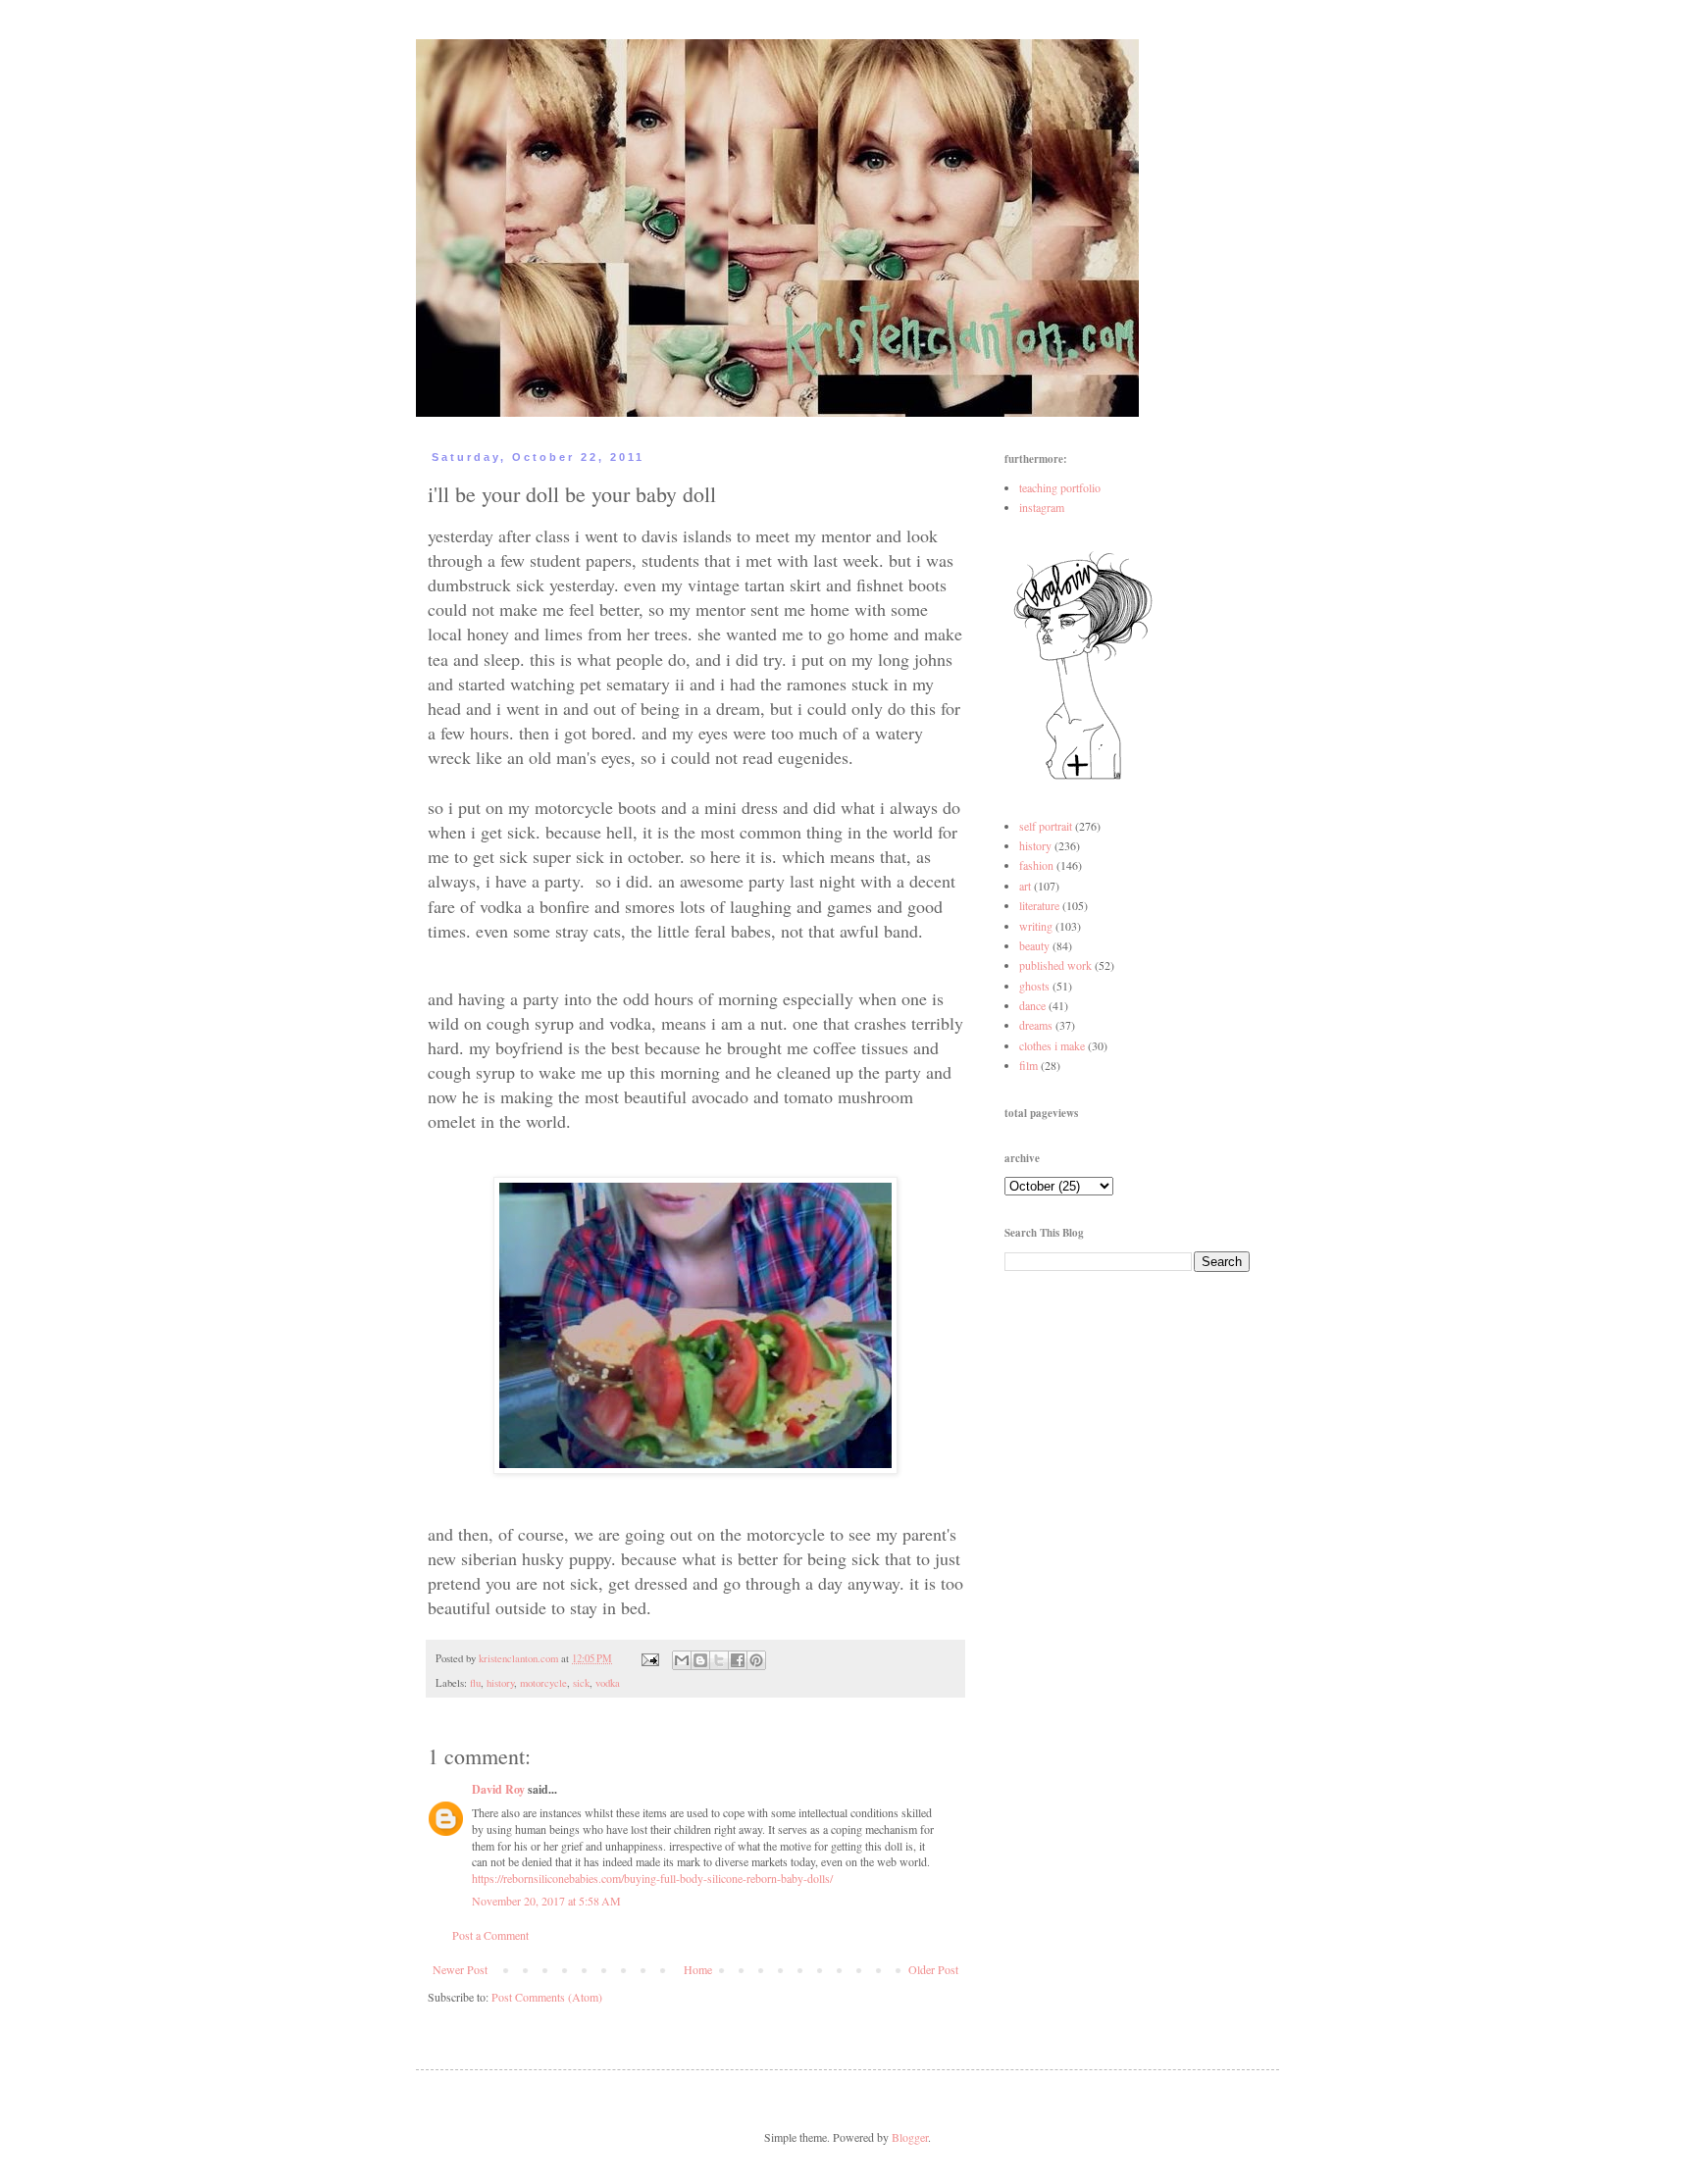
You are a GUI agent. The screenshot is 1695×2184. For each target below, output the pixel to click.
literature (1039, 905)
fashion (1036, 865)
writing (1036, 926)
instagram (1042, 507)
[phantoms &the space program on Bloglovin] (1083, 778)
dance (1032, 1005)
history (500, 1683)
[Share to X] (719, 1660)
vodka (608, 1683)
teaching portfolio (1060, 487)
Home (698, 1969)
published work (1055, 965)
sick (581, 1683)
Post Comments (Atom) (547, 1997)
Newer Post (460, 1969)
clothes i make (1052, 1045)
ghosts (1034, 986)
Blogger (910, 2137)
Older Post (933, 1969)
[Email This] (682, 1660)
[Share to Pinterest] (756, 1660)
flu (475, 1683)
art (1025, 886)
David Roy (498, 1789)
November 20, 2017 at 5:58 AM (546, 1901)
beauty (1034, 945)
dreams (1036, 1025)
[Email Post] (649, 1658)
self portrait (1046, 826)
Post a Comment (490, 1935)
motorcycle (543, 1683)
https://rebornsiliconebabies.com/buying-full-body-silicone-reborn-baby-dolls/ (652, 1878)
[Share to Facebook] (738, 1660)
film (1028, 1065)
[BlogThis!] (700, 1660)
